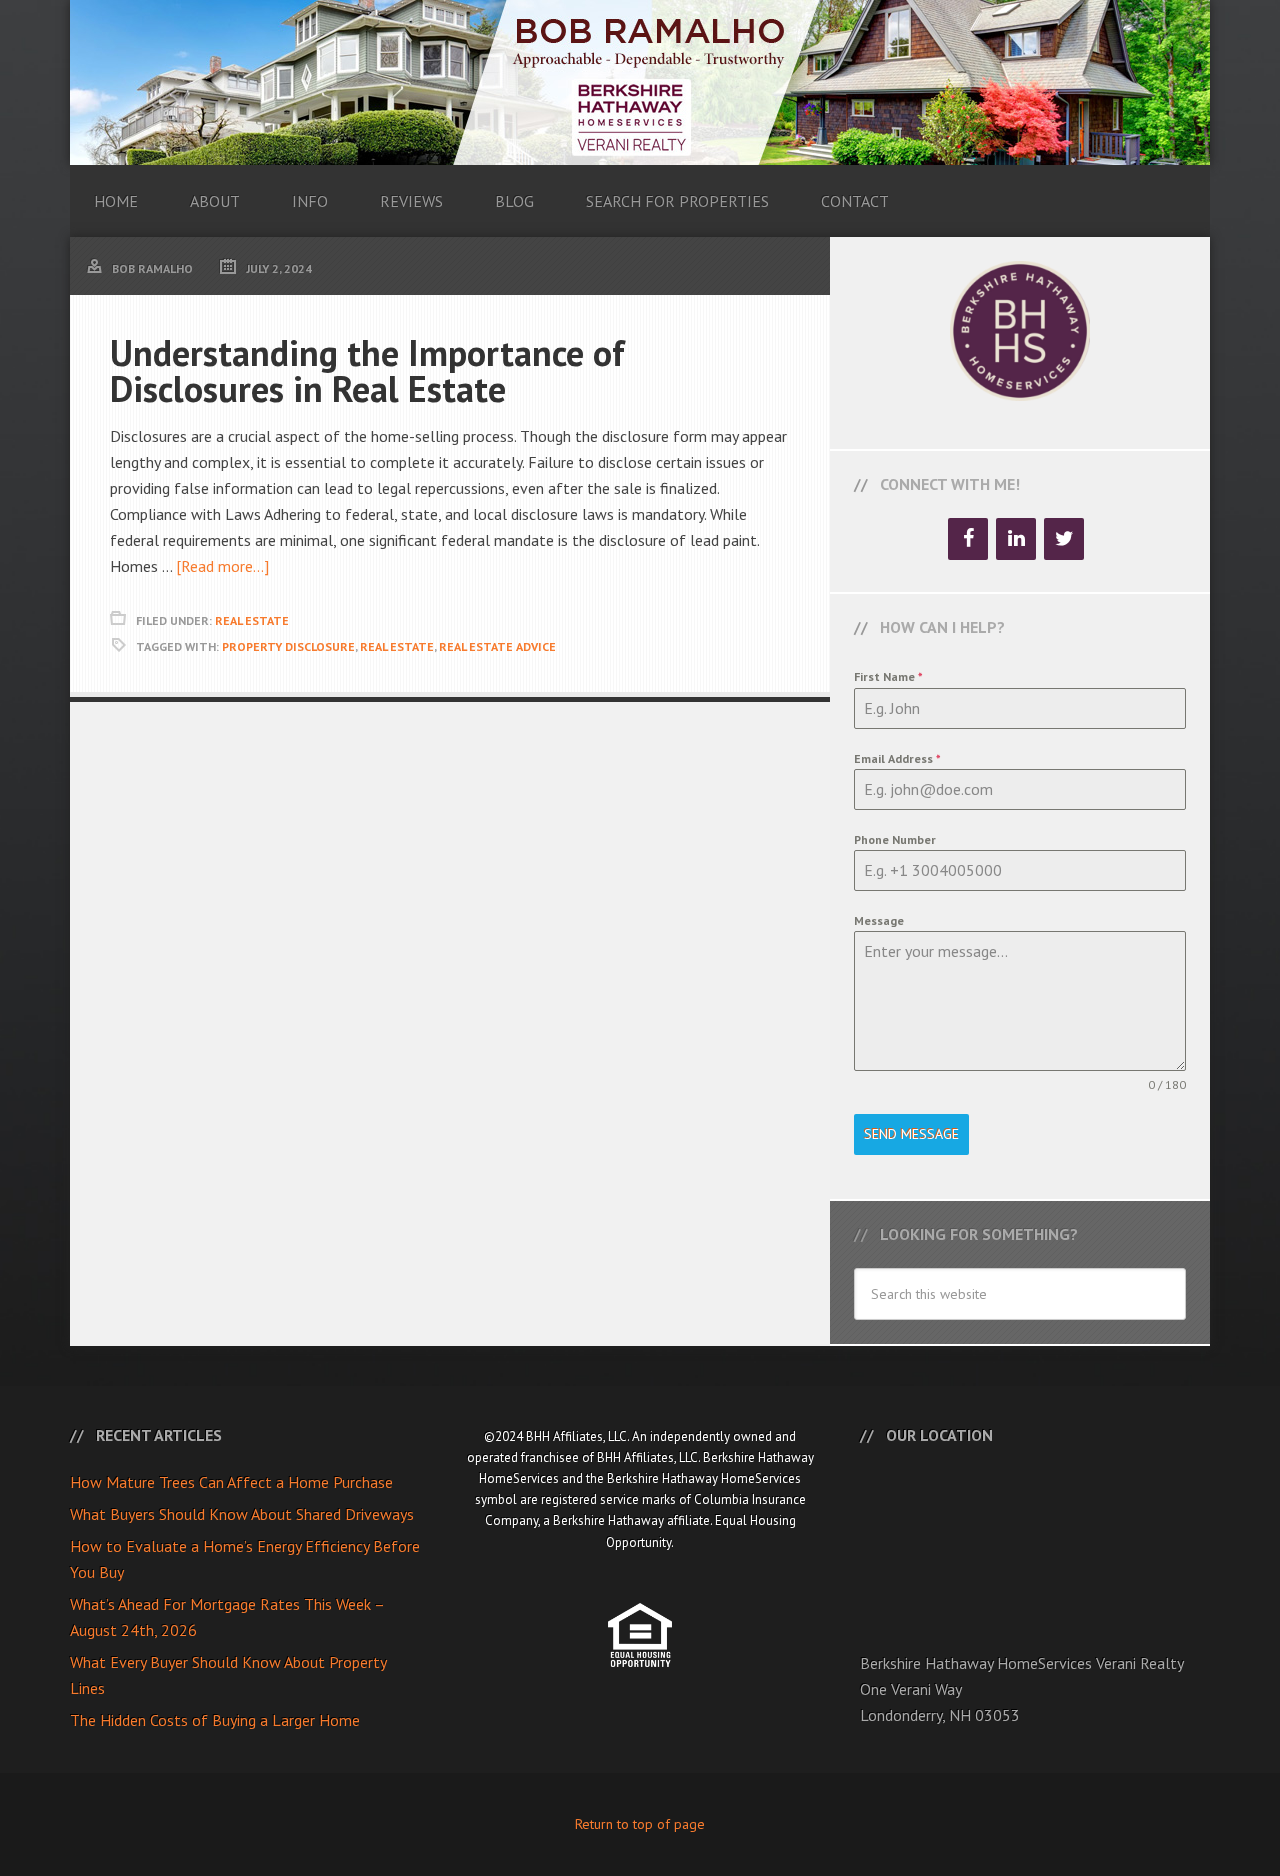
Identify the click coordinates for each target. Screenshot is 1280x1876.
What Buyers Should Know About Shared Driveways (242, 1514)
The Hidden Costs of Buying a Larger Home (215, 1720)
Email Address (897, 758)
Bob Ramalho (640, 82)
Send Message (911, 1134)
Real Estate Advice (497, 646)
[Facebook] (968, 539)
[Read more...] (222, 566)
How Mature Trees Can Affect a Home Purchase (231, 1482)
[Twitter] (1064, 539)
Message (879, 920)
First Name (888, 676)
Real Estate (252, 620)
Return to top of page (640, 1824)
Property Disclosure (288, 646)
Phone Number (895, 839)
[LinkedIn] (1016, 539)
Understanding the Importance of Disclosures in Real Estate (367, 370)
